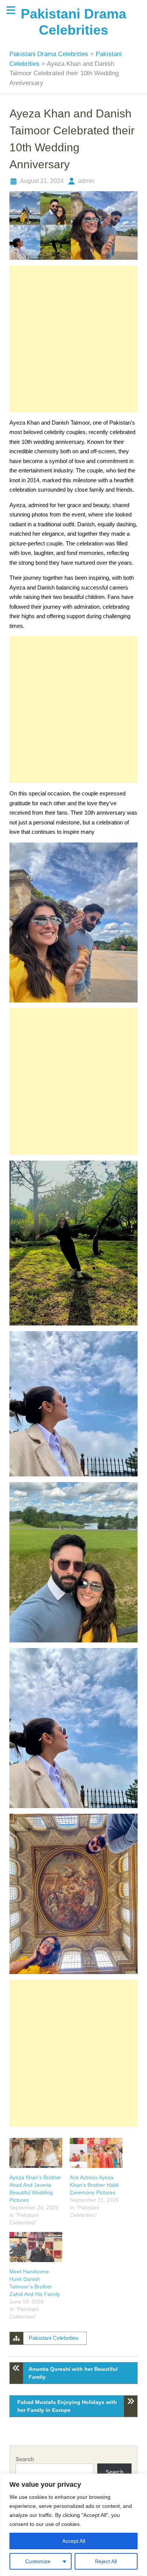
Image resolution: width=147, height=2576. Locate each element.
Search (25, 2459)
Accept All (74, 2541)
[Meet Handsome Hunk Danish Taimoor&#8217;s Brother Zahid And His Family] (36, 2247)
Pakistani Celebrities (54, 2338)
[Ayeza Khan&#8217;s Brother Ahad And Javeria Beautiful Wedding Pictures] (36, 2153)
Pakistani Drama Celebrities (50, 54)
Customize (38, 2561)
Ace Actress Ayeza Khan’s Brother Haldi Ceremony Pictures (94, 2185)
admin (86, 181)
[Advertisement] (73, 339)
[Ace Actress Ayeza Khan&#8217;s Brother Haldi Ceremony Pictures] (96, 2153)
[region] (73, 2525)
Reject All (106, 2561)
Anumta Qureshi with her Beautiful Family (73, 2373)
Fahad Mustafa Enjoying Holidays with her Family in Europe (67, 2406)
